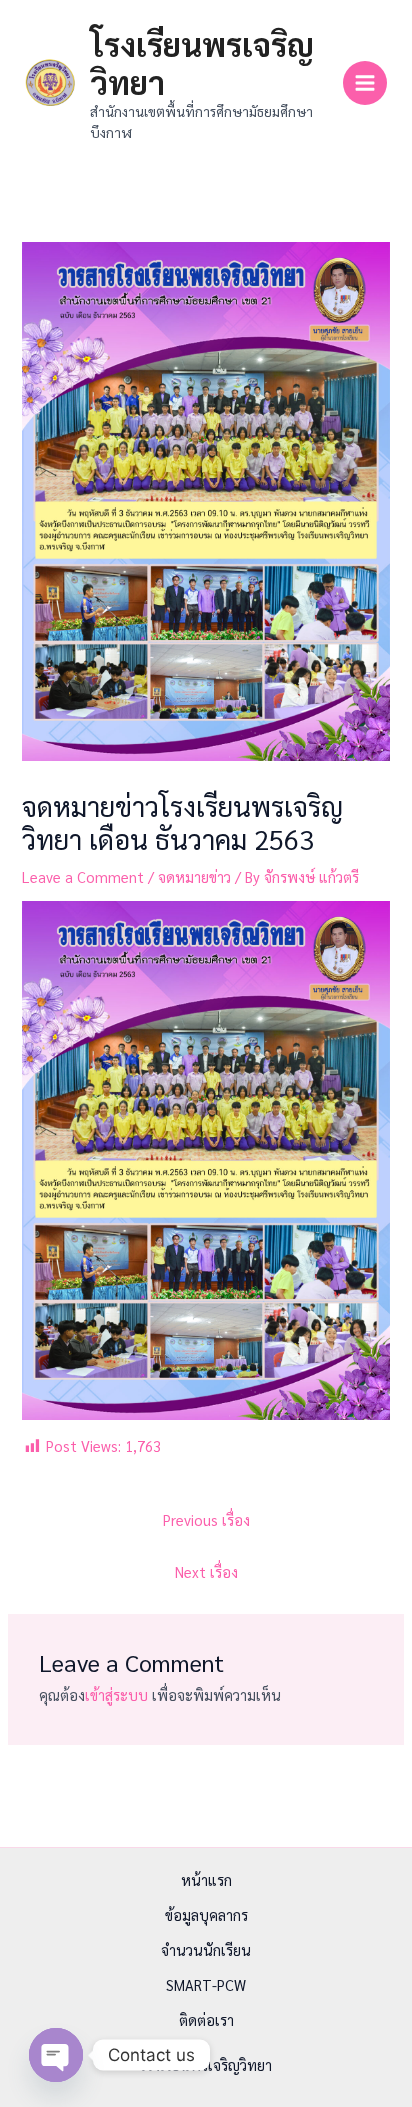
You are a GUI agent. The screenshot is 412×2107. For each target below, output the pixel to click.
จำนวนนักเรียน (206, 1949)
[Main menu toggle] (365, 83)
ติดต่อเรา (206, 2019)
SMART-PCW (206, 1984)
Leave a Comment (83, 876)
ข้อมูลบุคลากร (206, 1914)
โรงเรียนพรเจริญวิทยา (202, 62)
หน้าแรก (206, 1879)
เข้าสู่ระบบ (116, 1694)
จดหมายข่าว (194, 876)
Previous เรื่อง (206, 1519)
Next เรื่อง (206, 1571)
